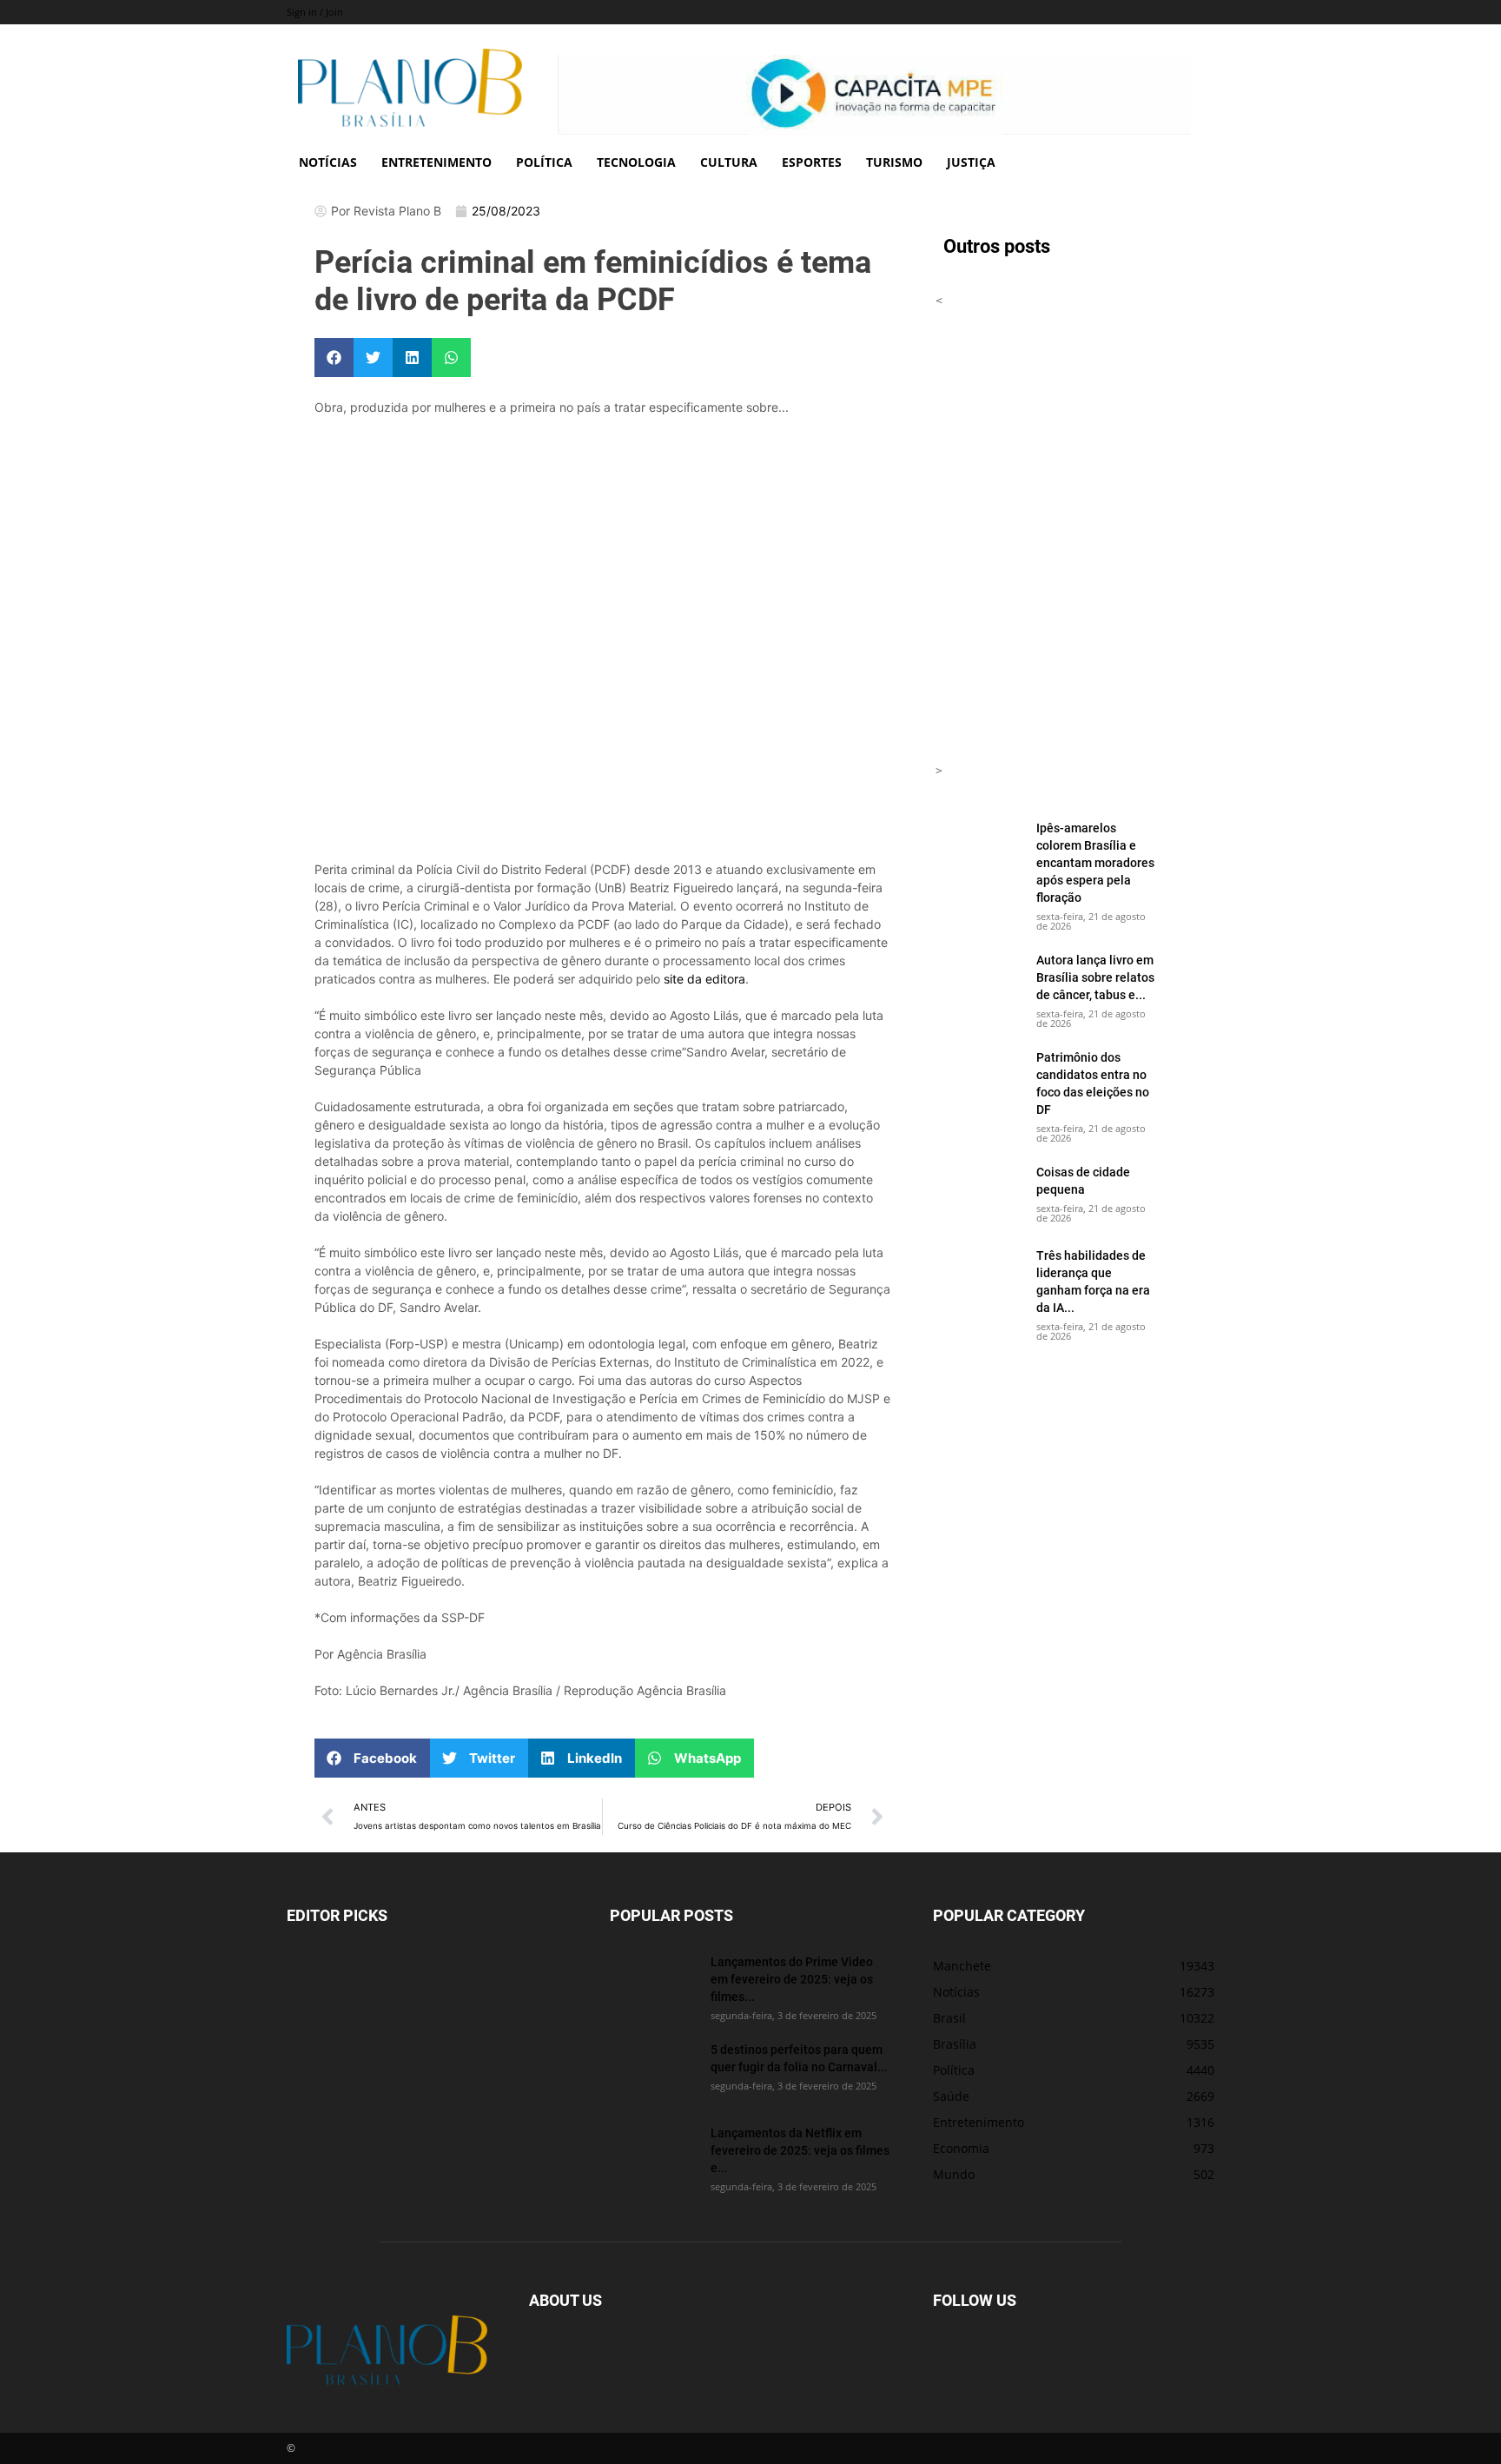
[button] (334, 358)
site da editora (704, 979)
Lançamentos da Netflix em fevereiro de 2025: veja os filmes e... (800, 2150)
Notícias (328, 162)
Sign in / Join (315, 12)
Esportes (812, 162)
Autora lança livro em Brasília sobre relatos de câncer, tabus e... (1095, 977)
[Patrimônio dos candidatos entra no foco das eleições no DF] (979, 1079)
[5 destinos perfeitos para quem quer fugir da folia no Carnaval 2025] (653, 2070)
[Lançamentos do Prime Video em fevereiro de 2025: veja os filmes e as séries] (653, 1982)
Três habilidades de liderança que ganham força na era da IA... (1093, 1281)
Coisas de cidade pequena (1083, 1180)
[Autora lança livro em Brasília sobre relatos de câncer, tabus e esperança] (979, 982)
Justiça (971, 162)
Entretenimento (436, 162)
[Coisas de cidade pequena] (979, 1194)
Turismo (894, 162)
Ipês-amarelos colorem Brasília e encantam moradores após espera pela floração (1095, 862)
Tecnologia (636, 162)
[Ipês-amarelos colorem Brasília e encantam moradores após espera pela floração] (979, 850)
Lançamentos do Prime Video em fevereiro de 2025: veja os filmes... (792, 1979)
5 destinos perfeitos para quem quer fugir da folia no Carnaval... (799, 2058)
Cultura (729, 162)
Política (544, 162)
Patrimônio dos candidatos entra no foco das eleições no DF (1093, 1083)
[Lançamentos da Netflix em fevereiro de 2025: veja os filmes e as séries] (653, 2153)
